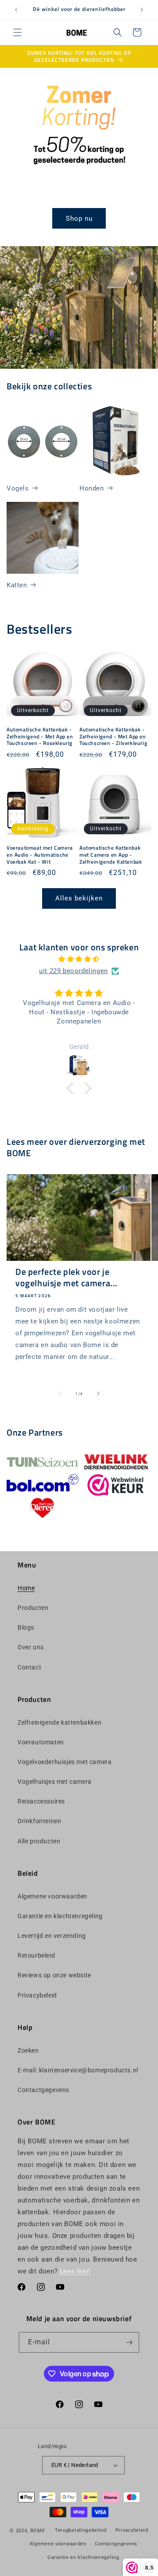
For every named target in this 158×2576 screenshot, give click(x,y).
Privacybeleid (37, 1995)
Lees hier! (75, 2271)
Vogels (18, 488)
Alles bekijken (79, 898)
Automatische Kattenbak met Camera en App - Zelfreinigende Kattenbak (111, 855)
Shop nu (79, 219)
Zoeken (28, 2050)
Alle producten (39, 1841)
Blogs (26, 1627)
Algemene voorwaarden (52, 1896)
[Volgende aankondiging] (142, 10)
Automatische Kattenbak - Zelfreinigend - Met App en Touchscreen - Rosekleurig (40, 736)
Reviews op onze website (54, 1975)
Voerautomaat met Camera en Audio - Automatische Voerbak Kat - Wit (40, 855)
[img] (79, 959)
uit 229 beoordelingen (74, 971)
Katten (17, 585)
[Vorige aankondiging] (16, 10)
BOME (38, 2531)
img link (43, 1457)
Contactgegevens (43, 2090)
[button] (18, 32)
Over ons (31, 1647)
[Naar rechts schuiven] (98, 1394)
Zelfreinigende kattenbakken (59, 1722)
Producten (33, 1608)
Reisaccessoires (41, 1801)
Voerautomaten (41, 1742)
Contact (29, 1667)
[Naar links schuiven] (60, 1394)
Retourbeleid (36, 1955)
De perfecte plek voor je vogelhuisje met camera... (66, 1277)
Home (26, 1588)
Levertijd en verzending (52, 1936)
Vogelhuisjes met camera (55, 1782)
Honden (92, 488)
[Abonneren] (129, 2342)
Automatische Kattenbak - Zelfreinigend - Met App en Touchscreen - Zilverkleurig (113, 736)
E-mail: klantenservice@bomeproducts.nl (78, 2070)
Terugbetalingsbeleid (81, 2530)
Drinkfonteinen (39, 1821)
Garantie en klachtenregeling (60, 1916)
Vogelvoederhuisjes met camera (65, 1762)
